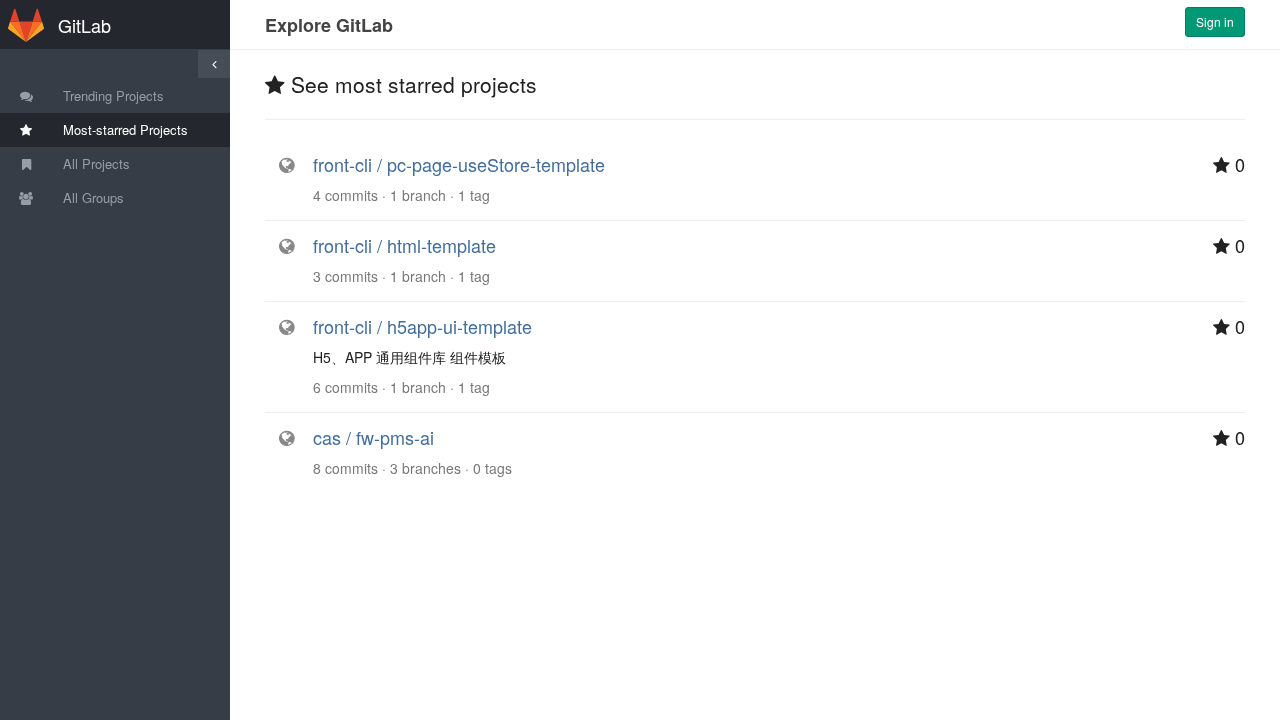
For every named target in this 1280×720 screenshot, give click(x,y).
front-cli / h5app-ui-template (422, 326)
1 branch (418, 195)
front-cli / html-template (404, 245)
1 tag (474, 195)
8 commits (345, 468)
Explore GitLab (329, 25)
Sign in (1215, 21)
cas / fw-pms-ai (373, 437)
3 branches (425, 468)
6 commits (345, 387)
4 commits (345, 195)
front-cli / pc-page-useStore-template (459, 164)
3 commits (345, 276)
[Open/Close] (214, 64)
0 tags (492, 468)
